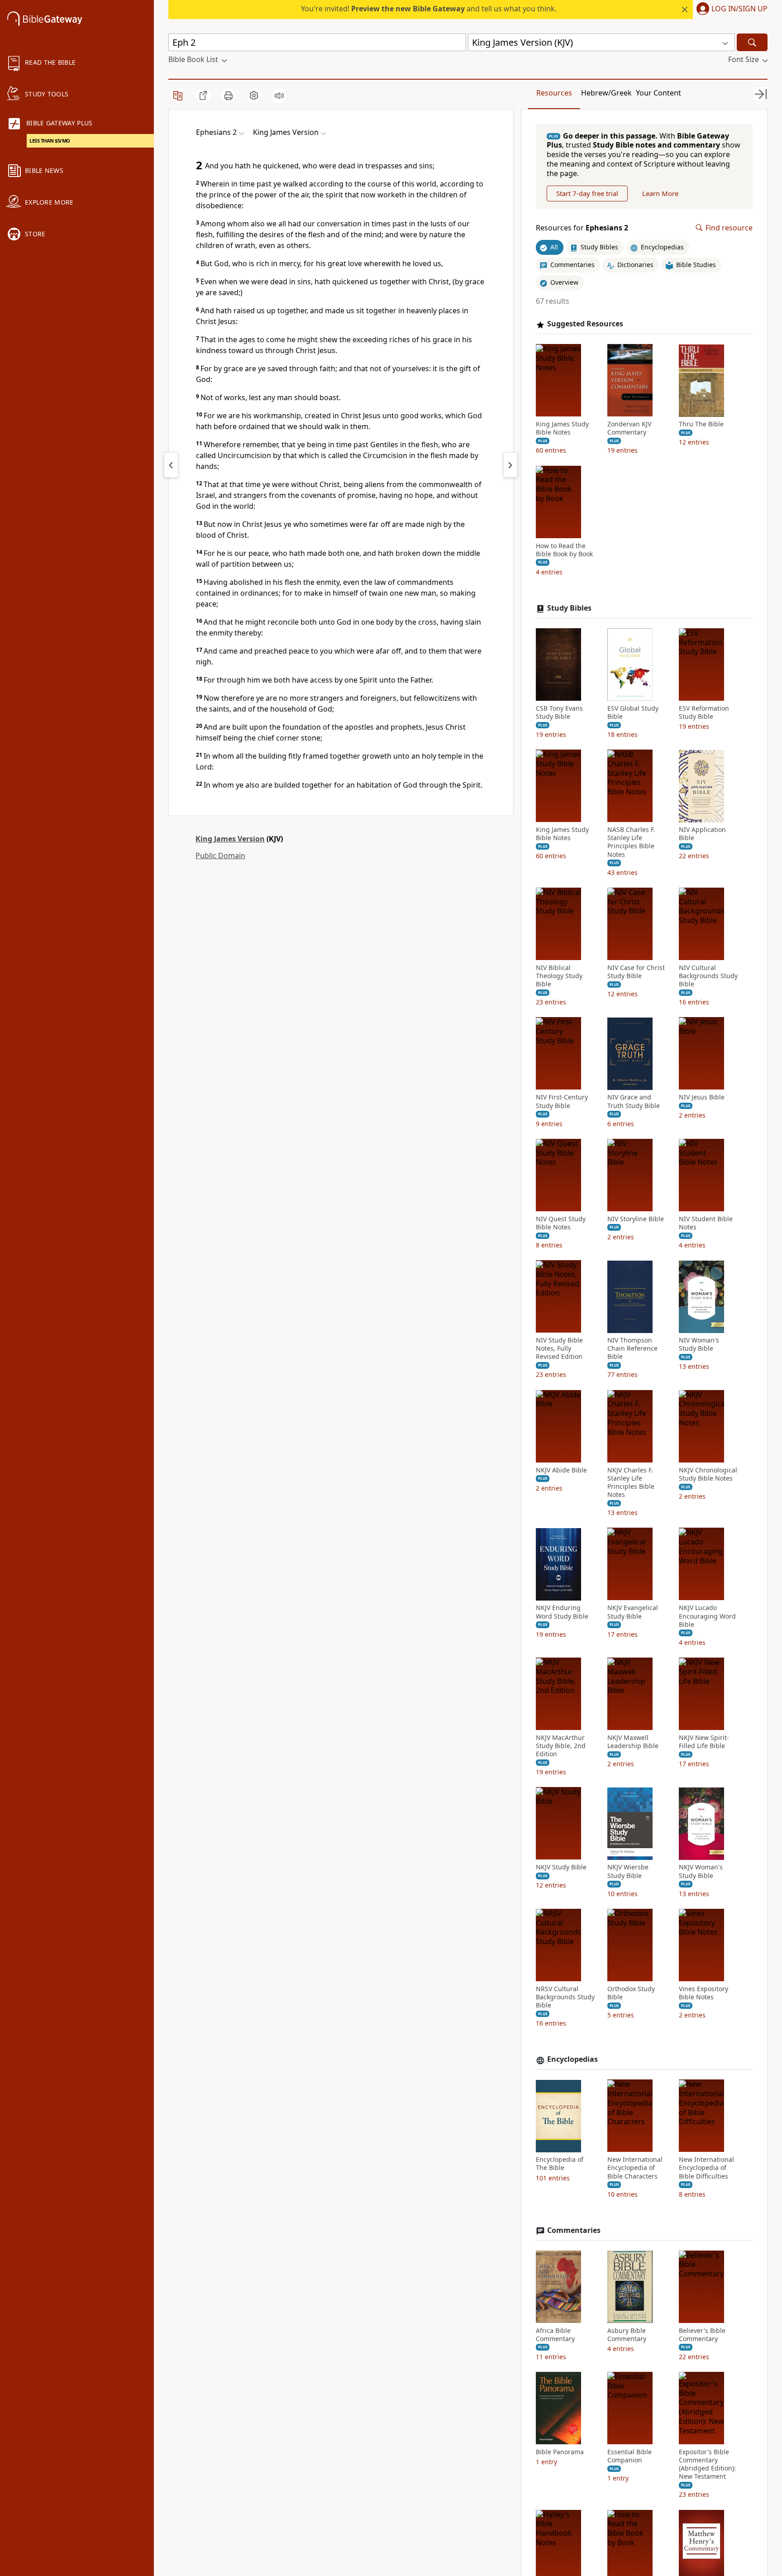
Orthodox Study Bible (631, 1993)
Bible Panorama (560, 2452)
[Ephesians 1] (171, 465)
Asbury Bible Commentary (627, 2335)
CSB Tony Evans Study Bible (559, 712)
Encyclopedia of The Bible (560, 2164)
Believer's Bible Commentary (702, 2335)
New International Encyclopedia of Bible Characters (635, 2168)
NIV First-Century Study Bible (562, 1102)
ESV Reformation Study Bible (704, 712)
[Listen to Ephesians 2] (279, 96)
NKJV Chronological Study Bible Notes (708, 1474)
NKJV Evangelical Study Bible (633, 1612)
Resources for (582, 228)
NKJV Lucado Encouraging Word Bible (707, 1616)
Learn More (660, 193)
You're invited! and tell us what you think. (429, 9)
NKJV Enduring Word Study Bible (562, 1612)
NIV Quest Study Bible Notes (561, 1223)
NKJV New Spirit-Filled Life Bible (704, 1742)
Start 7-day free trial (587, 193)
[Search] (752, 42)
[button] (730, 10)
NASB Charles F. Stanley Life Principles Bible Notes (631, 843)
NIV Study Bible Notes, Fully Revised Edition (559, 1349)
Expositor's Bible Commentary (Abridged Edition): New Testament (707, 2464)
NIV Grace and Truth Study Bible (634, 1102)
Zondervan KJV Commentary (629, 429)
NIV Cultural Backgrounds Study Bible (708, 976)
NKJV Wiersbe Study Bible (628, 1872)
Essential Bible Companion (629, 2456)
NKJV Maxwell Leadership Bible (633, 1742)
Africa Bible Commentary (555, 2335)
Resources (554, 93)
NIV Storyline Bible (636, 1219)
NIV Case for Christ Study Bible (636, 972)
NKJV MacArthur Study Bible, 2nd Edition (561, 1746)
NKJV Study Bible (561, 1868)
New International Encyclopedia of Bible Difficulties (706, 2168)
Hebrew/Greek (606, 93)
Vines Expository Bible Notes (703, 1993)
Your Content (658, 93)
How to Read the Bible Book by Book (564, 550)
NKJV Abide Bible (561, 1470)
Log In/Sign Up (739, 9)
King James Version (230, 839)
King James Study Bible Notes (562, 429)
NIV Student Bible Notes (706, 1223)
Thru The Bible (701, 425)
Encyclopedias (572, 2060)
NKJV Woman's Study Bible (701, 1872)
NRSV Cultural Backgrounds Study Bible (565, 1997)
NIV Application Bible (702, 834)
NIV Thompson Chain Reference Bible (632, 1349)
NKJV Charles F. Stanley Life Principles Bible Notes (631, 1483)
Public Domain (220, 855)
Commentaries (574, 2230)
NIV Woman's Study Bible (699, 1345)
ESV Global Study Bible (633, 712)
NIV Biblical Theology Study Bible (559, 976)
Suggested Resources (585, 324)
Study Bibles (569, 609)
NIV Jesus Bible (702, 1098)
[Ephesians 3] (510, 465)
